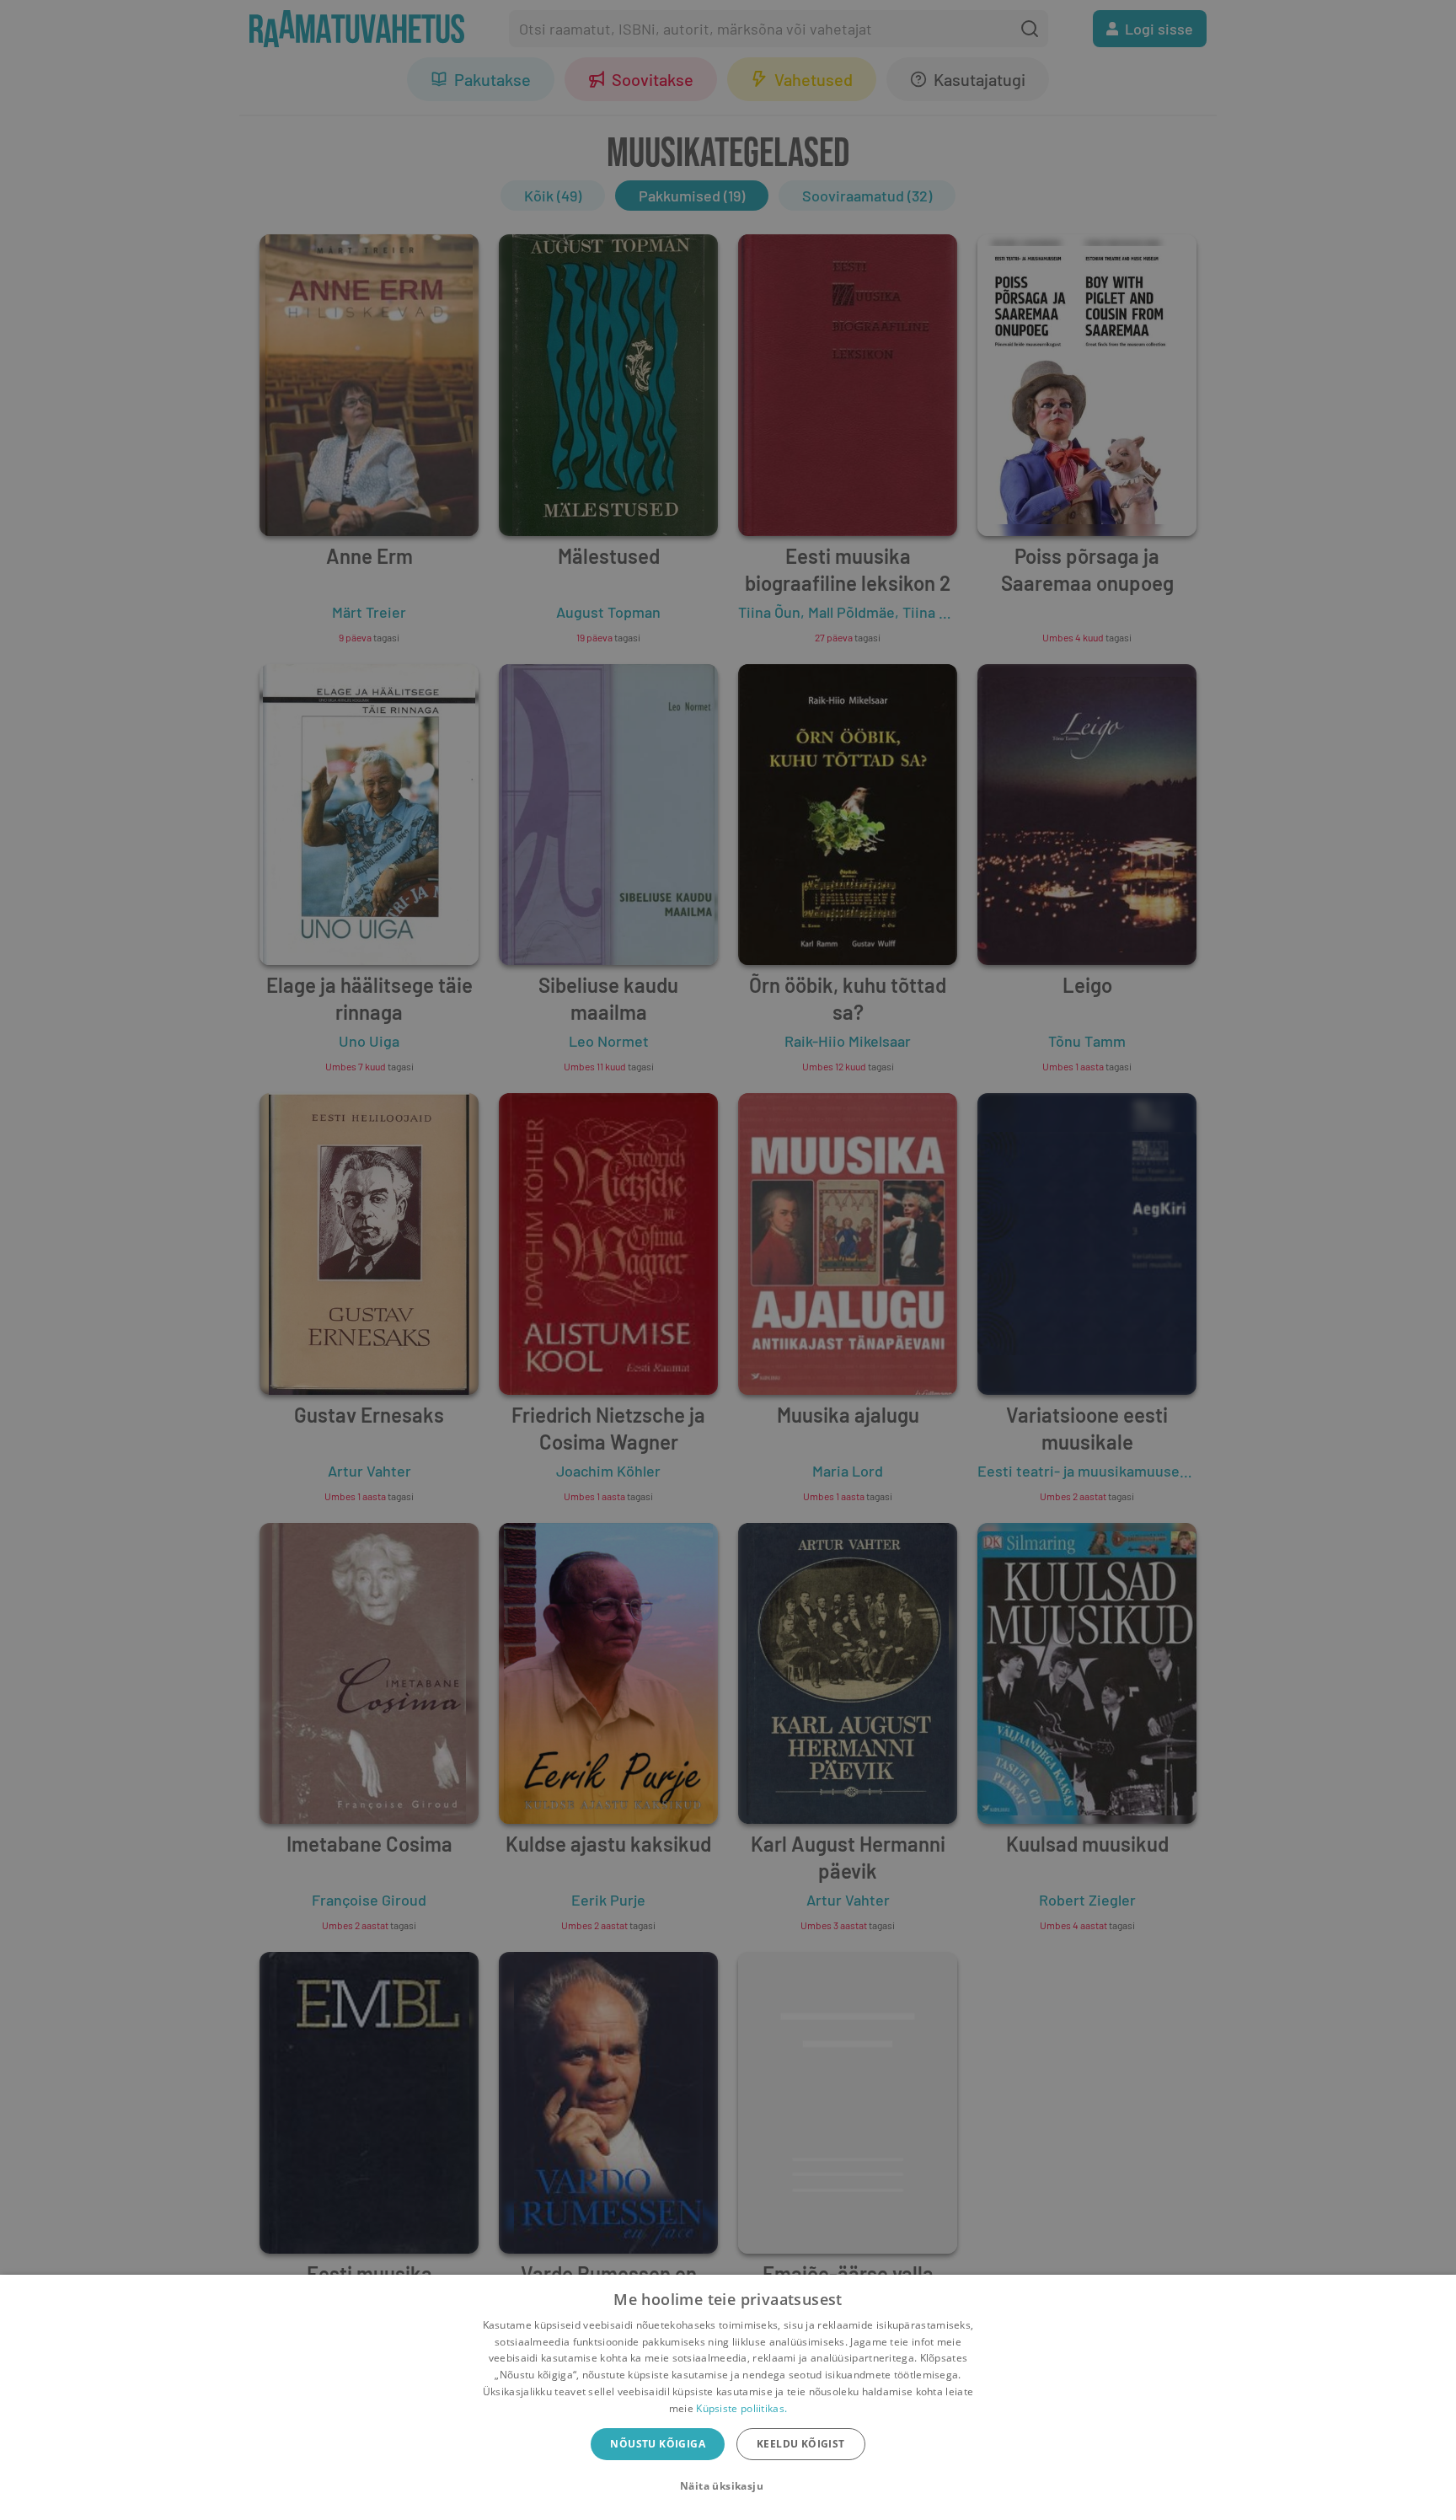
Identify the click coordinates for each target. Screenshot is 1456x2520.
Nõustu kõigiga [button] (658, 2444)
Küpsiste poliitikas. (741, 2408)
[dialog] (728, 2397)
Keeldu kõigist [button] (801, 2444)
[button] (728, 2486)
